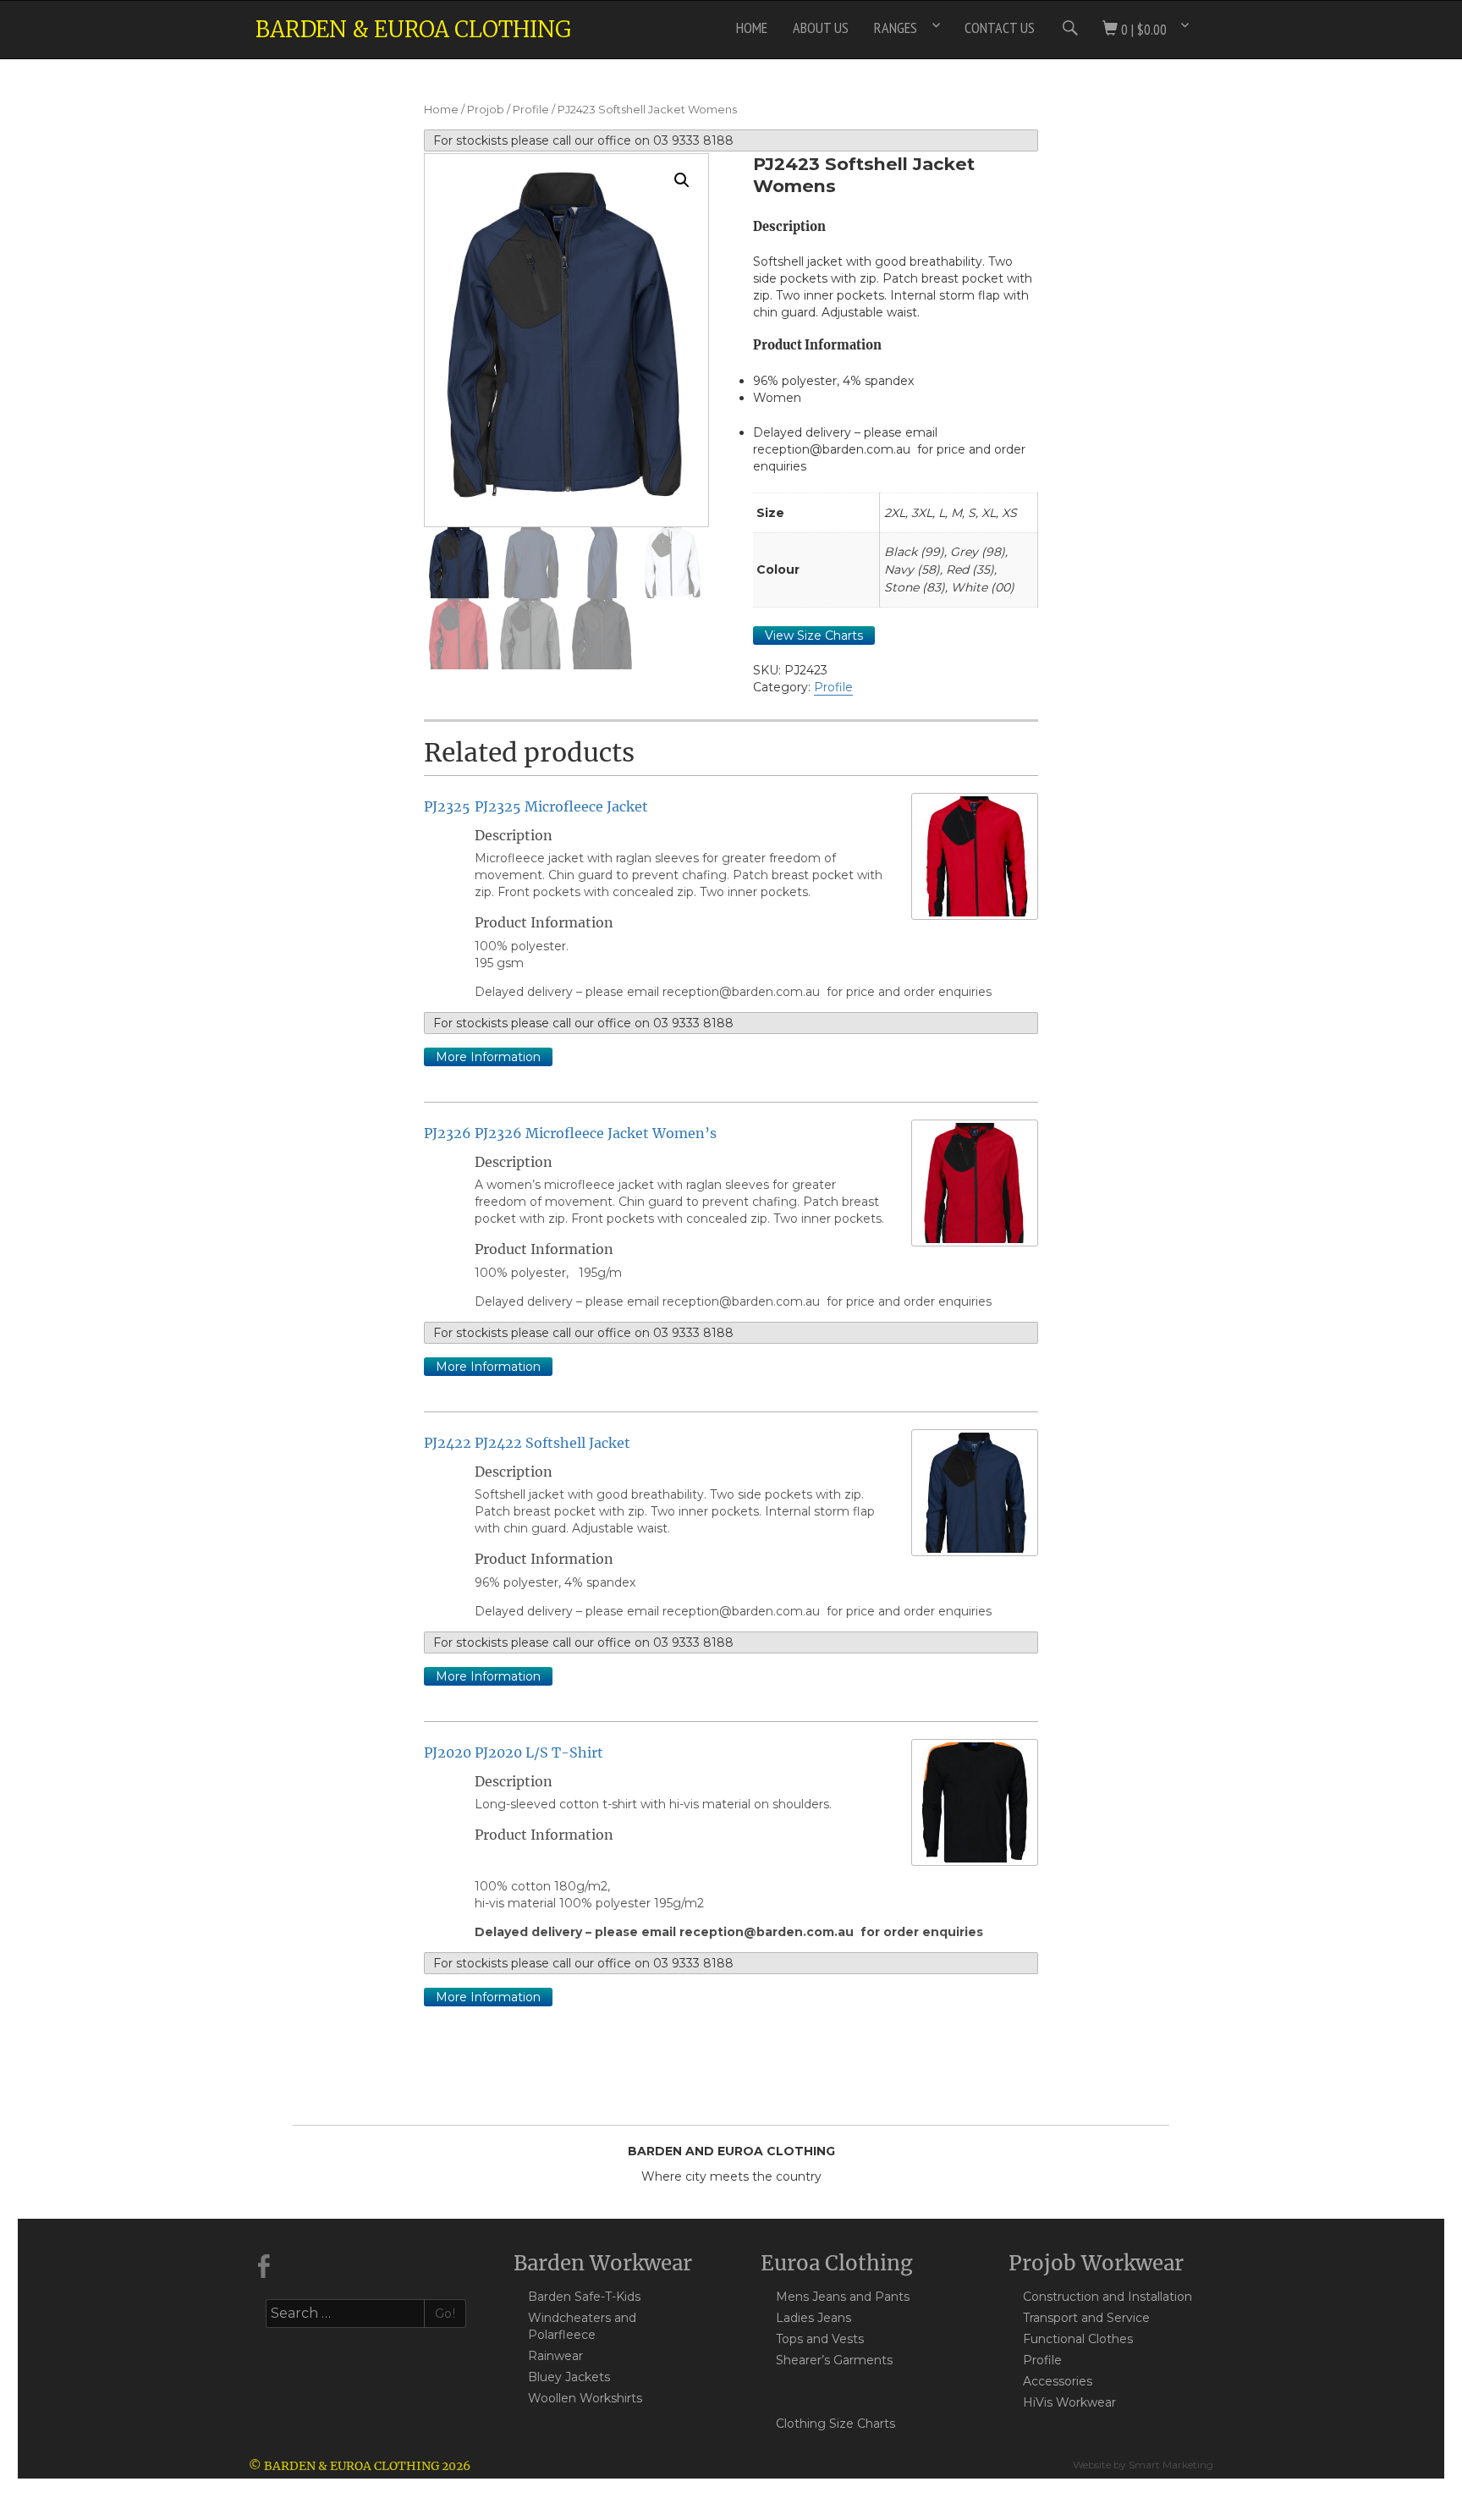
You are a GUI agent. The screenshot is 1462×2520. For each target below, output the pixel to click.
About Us (821, 28)
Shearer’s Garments (834, 2360)
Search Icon (1069, 28)
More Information (488, 1057)
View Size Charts (814, 636)
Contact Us (1000, 28)
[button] (682, 180)
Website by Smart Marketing (1143, 2465)
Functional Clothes (1078, 2339)
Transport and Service (1086, 2318)
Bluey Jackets (569, 2377)
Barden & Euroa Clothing (413, 29)
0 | (1142, 29)
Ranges (896, 28)
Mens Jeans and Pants (843, 2297)
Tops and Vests (820, 2339)
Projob (486, 110)
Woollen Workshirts (585, 2398)
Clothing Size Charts (835, 2424)
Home (752, 28)
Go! (445, 2314)
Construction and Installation (1107, 2297)
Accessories (1058, 2381)
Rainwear (555, 2356)
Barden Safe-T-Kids (584, 2297)
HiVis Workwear (1069, 2402)
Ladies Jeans (813, 2318)
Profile (531, 110)
